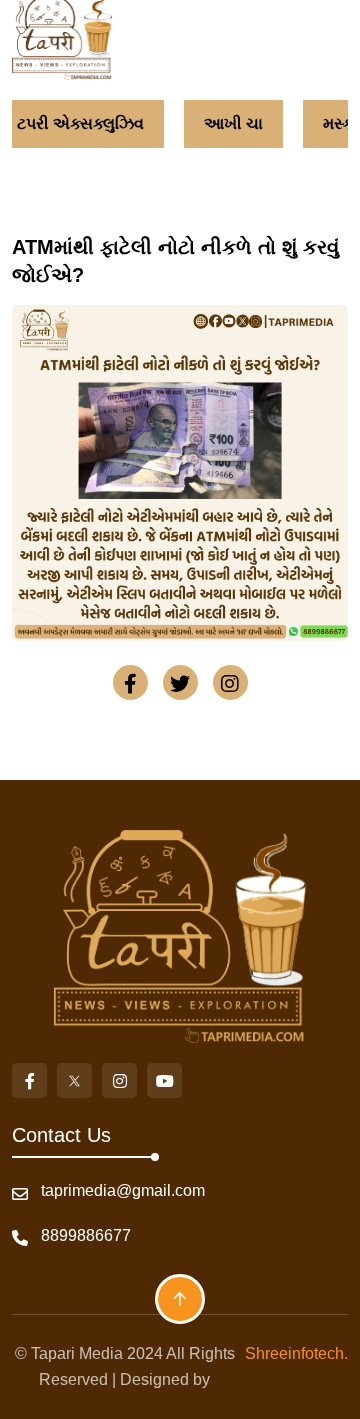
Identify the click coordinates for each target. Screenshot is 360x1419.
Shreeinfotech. (292, 1353)
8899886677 (86, 1235)
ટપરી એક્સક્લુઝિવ (74, 123)
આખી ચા (227, 123)
